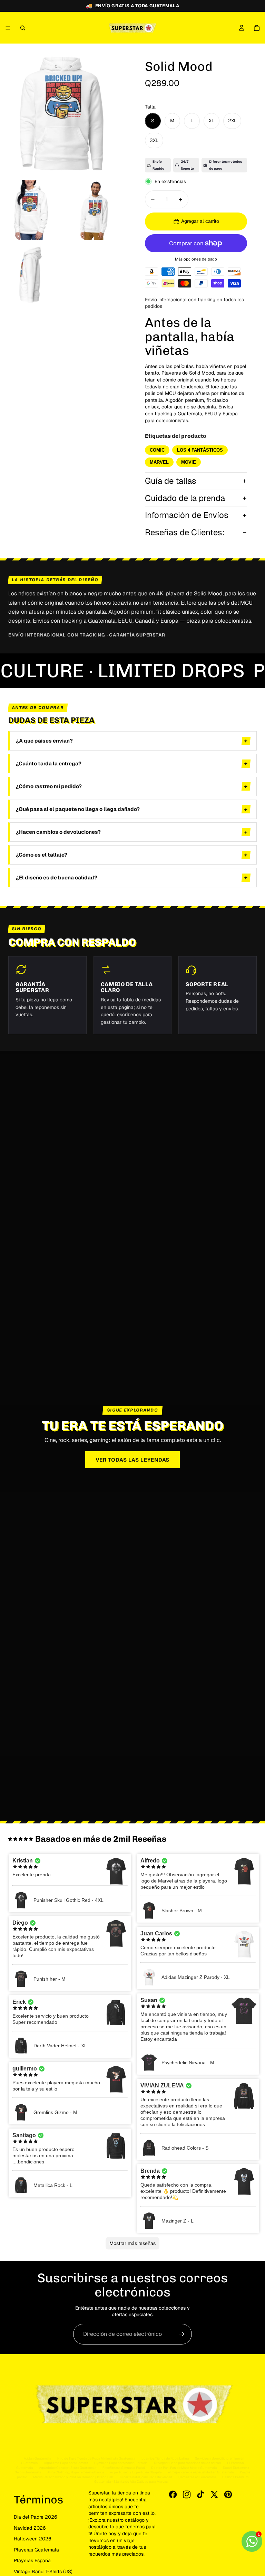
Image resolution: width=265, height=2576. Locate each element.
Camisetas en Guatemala (197, 2477)
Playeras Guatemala (36, 2550)
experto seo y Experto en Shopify (136, 2472)
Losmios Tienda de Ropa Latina (165, 2458)
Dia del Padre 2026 (36, 2517)
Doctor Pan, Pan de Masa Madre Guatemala (184, 2468)
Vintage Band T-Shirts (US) (43, 2572)
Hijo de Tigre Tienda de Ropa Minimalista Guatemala (96, 2458)
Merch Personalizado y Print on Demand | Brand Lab (73, 2477)
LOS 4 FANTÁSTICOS (200, 450)
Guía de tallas (171, 481)
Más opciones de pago (196, 259)
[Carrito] (257, 28)
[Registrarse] (181, 2334)
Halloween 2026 (33, 2539)
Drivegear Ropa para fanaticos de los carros (187, 2463)
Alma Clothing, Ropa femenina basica (76, 2472)
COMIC (157, 450)
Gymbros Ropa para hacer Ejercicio (121, 2463)
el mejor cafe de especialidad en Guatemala (201, 2472)
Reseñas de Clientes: (185, 532)
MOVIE (189, 462)
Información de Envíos (187, 515)
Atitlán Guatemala (37, 2458)
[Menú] (8, 28)
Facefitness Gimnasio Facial (124, 2468)
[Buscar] (23, 28)
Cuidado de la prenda (185, 498)
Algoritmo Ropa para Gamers (66, 2463)
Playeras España (32, 2560)
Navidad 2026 (30, 2528)
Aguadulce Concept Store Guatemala (68, 2468)
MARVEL (159, 462)
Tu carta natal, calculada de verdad (146, 2477)
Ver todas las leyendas (133, 1460)
